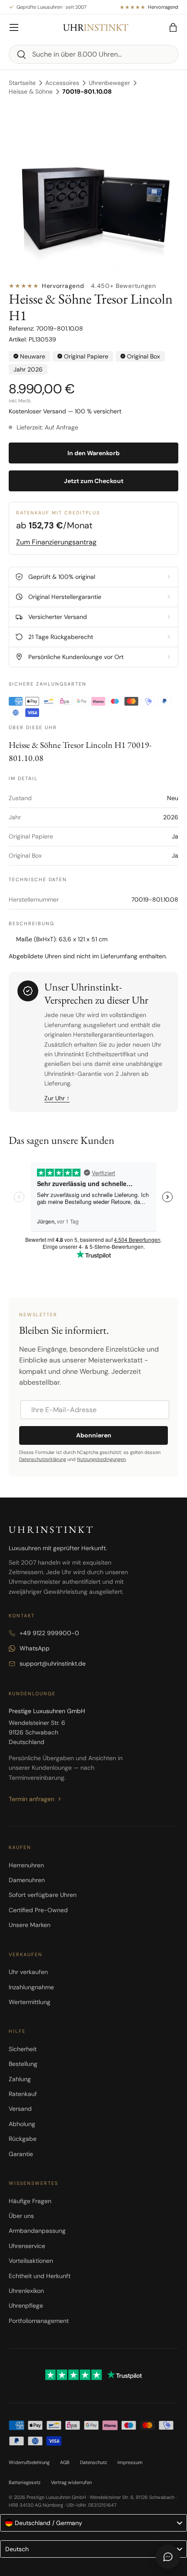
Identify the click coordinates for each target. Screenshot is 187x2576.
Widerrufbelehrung (29, 2462)
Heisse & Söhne (31, 91)
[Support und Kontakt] (168, 2557)
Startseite (22, 83)
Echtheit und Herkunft (40, 2276)
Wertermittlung (30, 2002)
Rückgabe (23, 2139)
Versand (20, 2109)
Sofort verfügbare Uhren (43, 1895)
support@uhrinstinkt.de (53, 1663)
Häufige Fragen (30, 2201)
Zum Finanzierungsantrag (56, 542)
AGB (65, 2462)
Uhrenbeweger (109, 83)
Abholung (22, 2124)
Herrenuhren (26, 1865)
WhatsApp (35, 1648)
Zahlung (20, 2079)
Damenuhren (27, 1880)
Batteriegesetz (25, 2482)
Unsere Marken (30, 1925)
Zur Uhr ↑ (57, 1098)
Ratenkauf (23, 2094)
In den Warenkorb (93, 453)
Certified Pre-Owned (38, 1910)
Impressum (130, 2462)
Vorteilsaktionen (31, 2261)
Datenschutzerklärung (43, 1459)
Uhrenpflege (26, 2306)
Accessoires (62, 83)
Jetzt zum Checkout (94, 481)
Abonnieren (94, 1435)
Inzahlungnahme (31, 1987)
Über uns (21, 2216)
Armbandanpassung (37, 2231)
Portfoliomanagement (39, 2321)
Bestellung (23, 2064)
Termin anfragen (32, 1799)
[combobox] (93, 54)
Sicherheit (23, 2049)
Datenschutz (93, 2462)
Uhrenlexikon (26, 2291)
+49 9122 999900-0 (49, 1633)
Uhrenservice (27, 2246)
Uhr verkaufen (28, 1972)
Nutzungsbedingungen (101, 1459)
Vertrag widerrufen (71, 2482)
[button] (173, 27)
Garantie (21, 2154)
